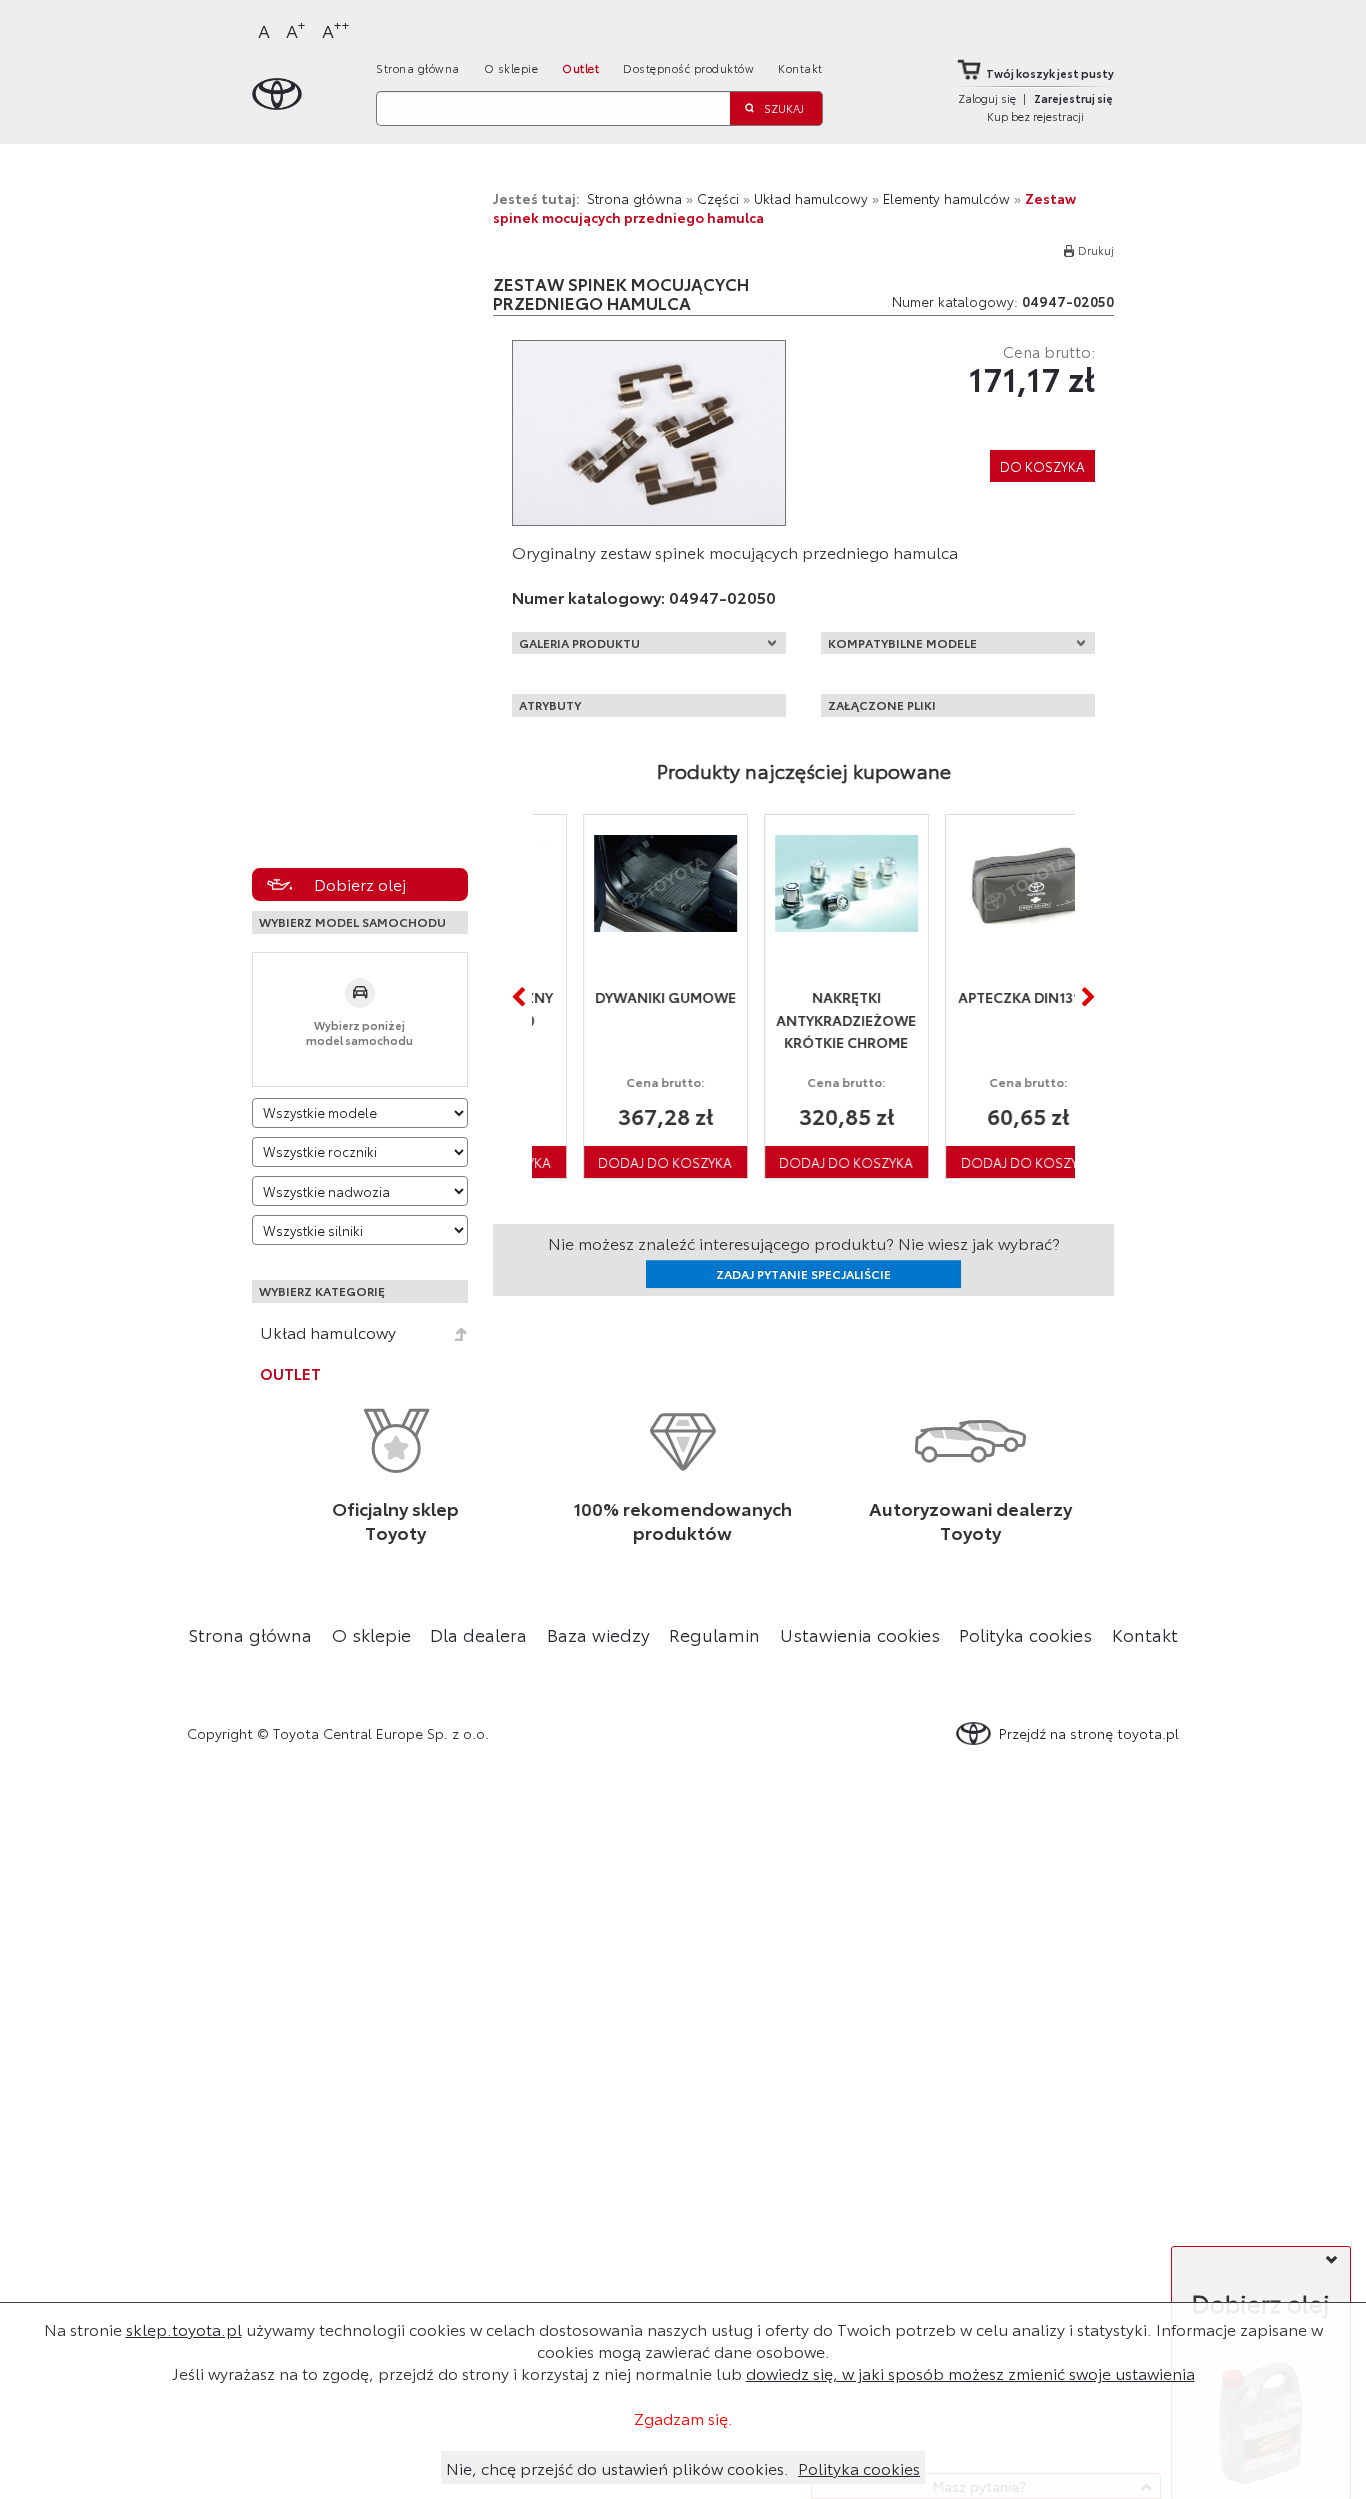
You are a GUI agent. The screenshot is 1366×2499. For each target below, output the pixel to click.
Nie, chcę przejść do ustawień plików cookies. (617, 2467)
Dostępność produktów (688, 68)
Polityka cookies (1025, 1634)
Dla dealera (478, 1634)
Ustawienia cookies (860, 1634)
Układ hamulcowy (328, 1332)
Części (718, 198)
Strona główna (418, 68)
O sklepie (511, 68)
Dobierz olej (360, 883)
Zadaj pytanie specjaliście (803, 1273)
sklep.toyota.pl (184, 2328)
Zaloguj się (987, 98)
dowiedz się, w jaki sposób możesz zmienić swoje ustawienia (970, 2372)
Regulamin (714, 1634)
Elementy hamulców (946, 198)
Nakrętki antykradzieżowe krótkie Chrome (804, 1019)
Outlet (580, 68)
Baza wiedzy (598, 1634)
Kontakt (800, 68)
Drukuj (1096, 250)
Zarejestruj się (1073, 98)
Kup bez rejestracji (1035, 116)
